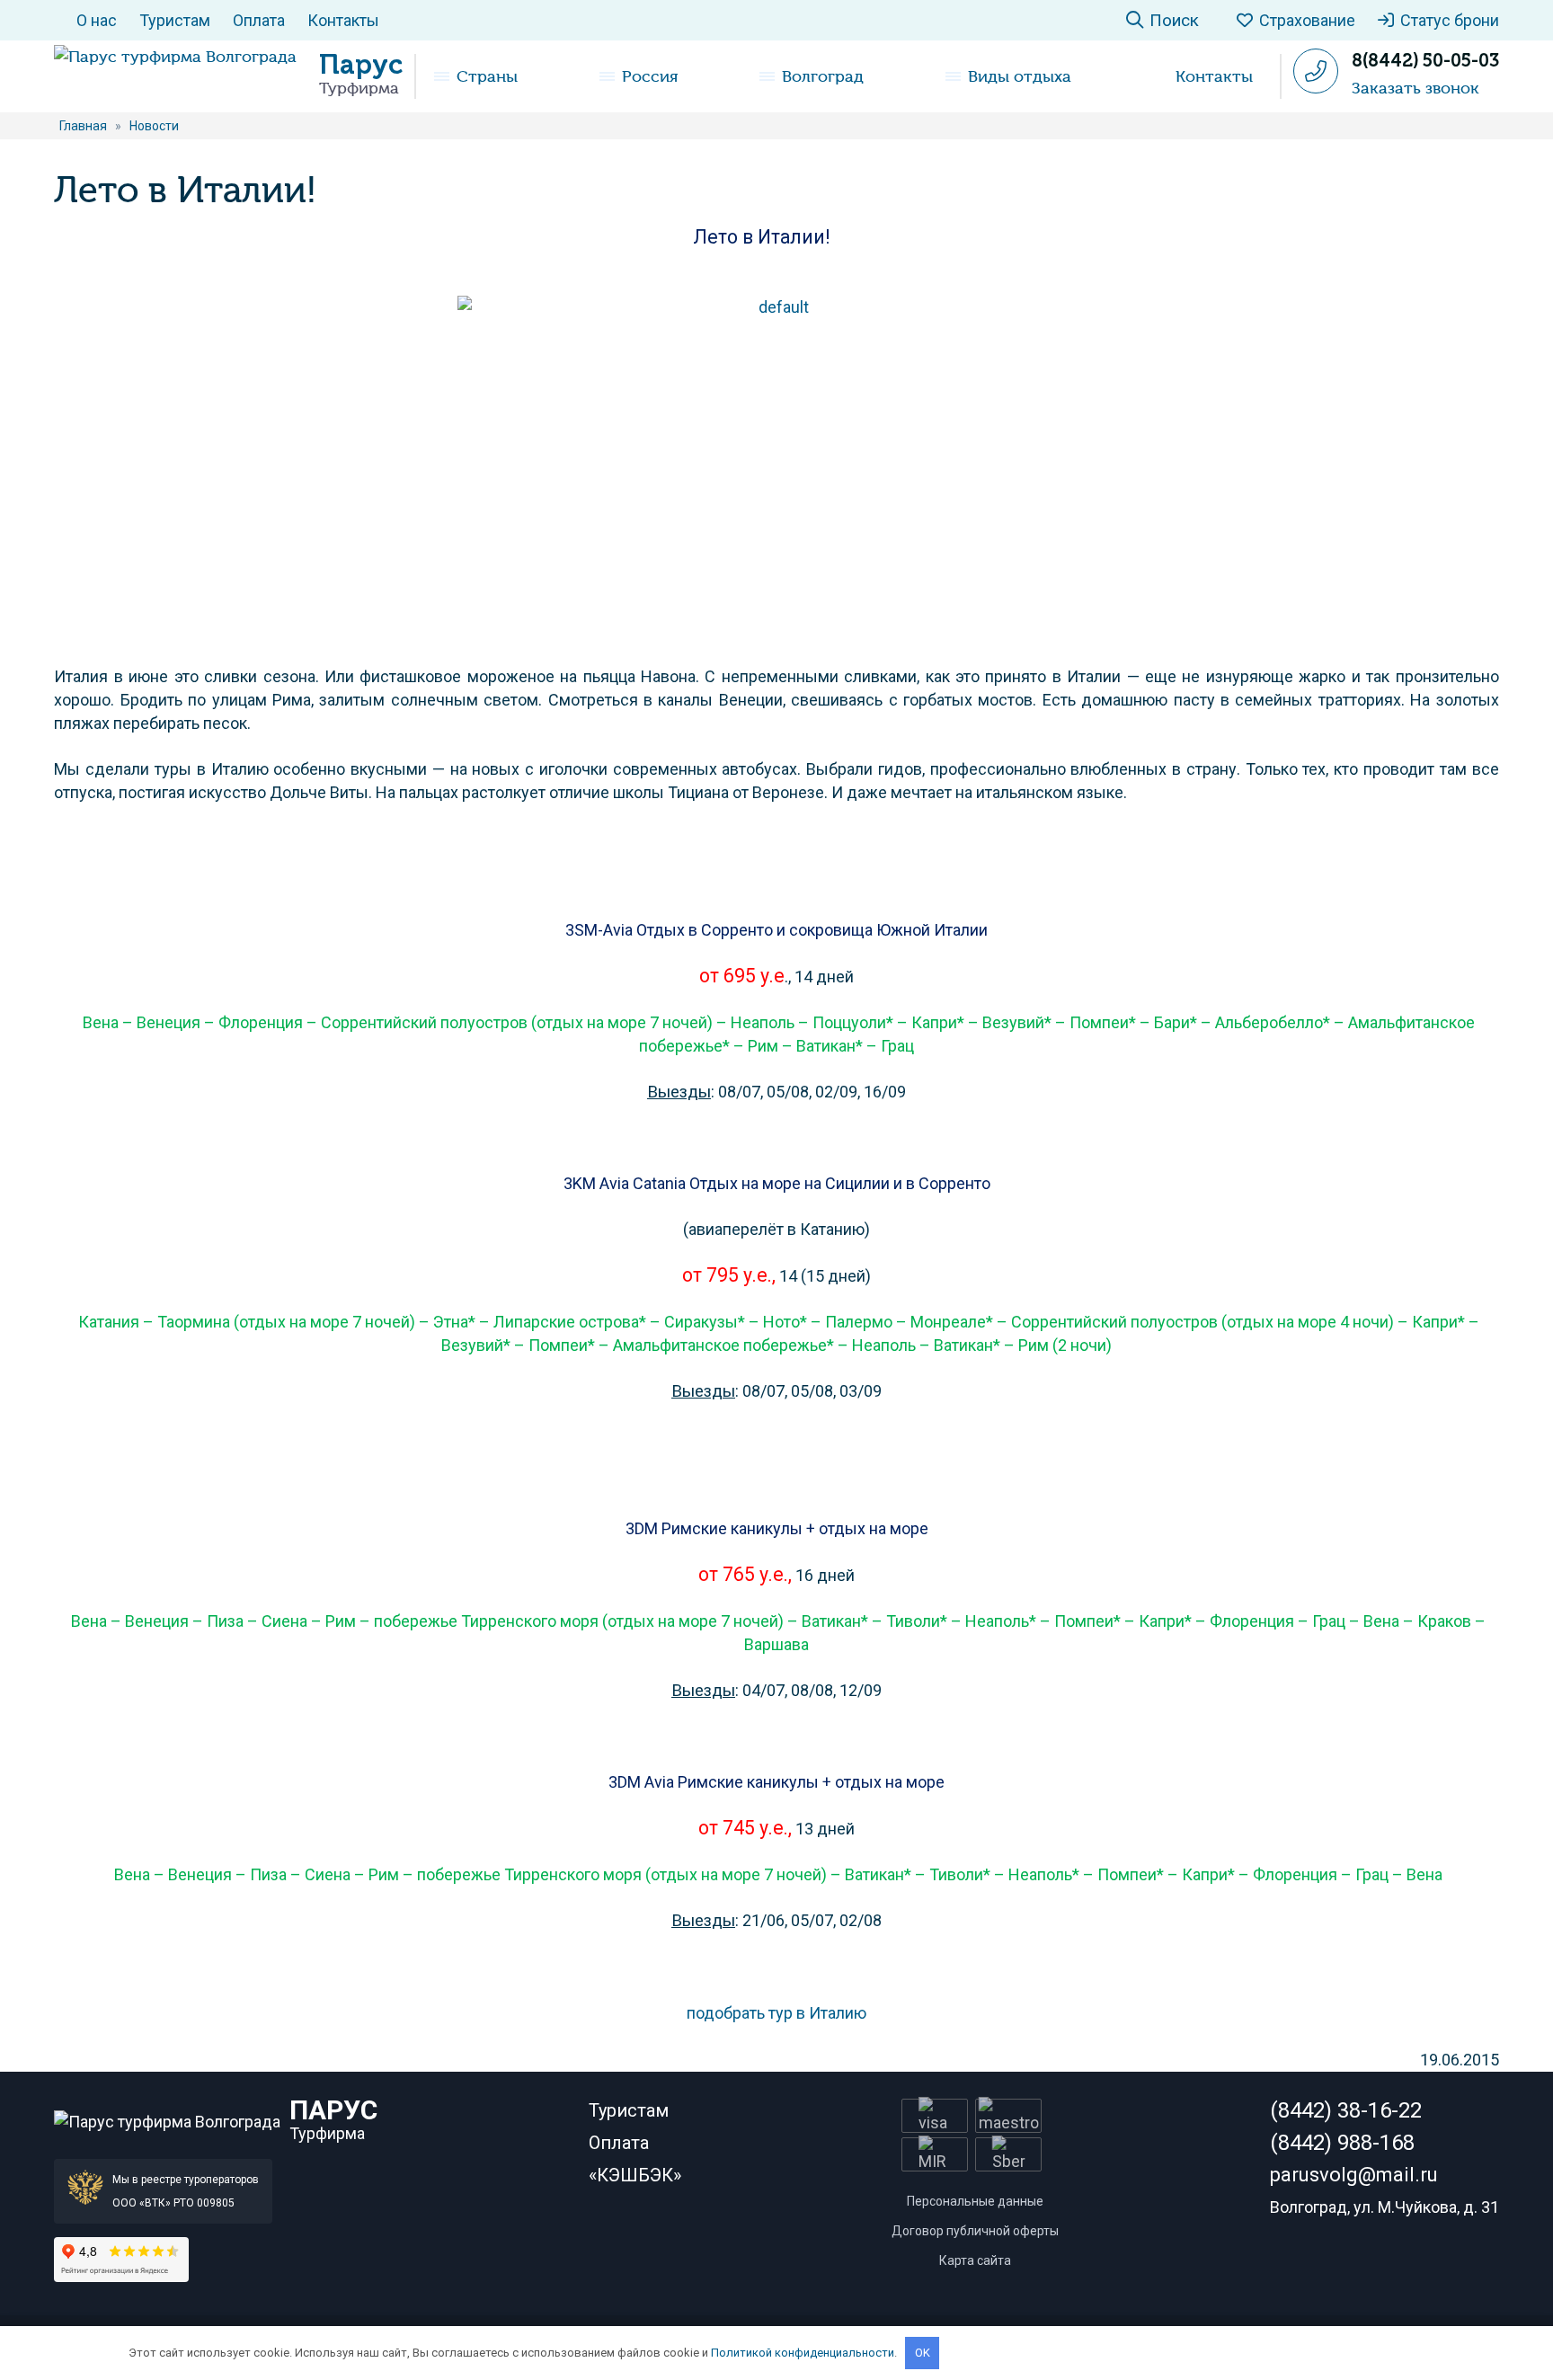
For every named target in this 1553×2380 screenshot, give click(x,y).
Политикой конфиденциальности (803, 2353)
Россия (650, 76)
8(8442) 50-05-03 (1425, 60)
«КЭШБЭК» (635, 2175)
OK (923, 2353)
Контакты (343, 20)
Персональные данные (975, 2201)
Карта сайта (975, 2260)
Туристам (175, 20)
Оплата (259, 20)
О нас (97, 20)
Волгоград (823, 76)
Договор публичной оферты (975, 2231)
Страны (487, 76)
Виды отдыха (1020, 76)
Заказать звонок (1415, 88)
